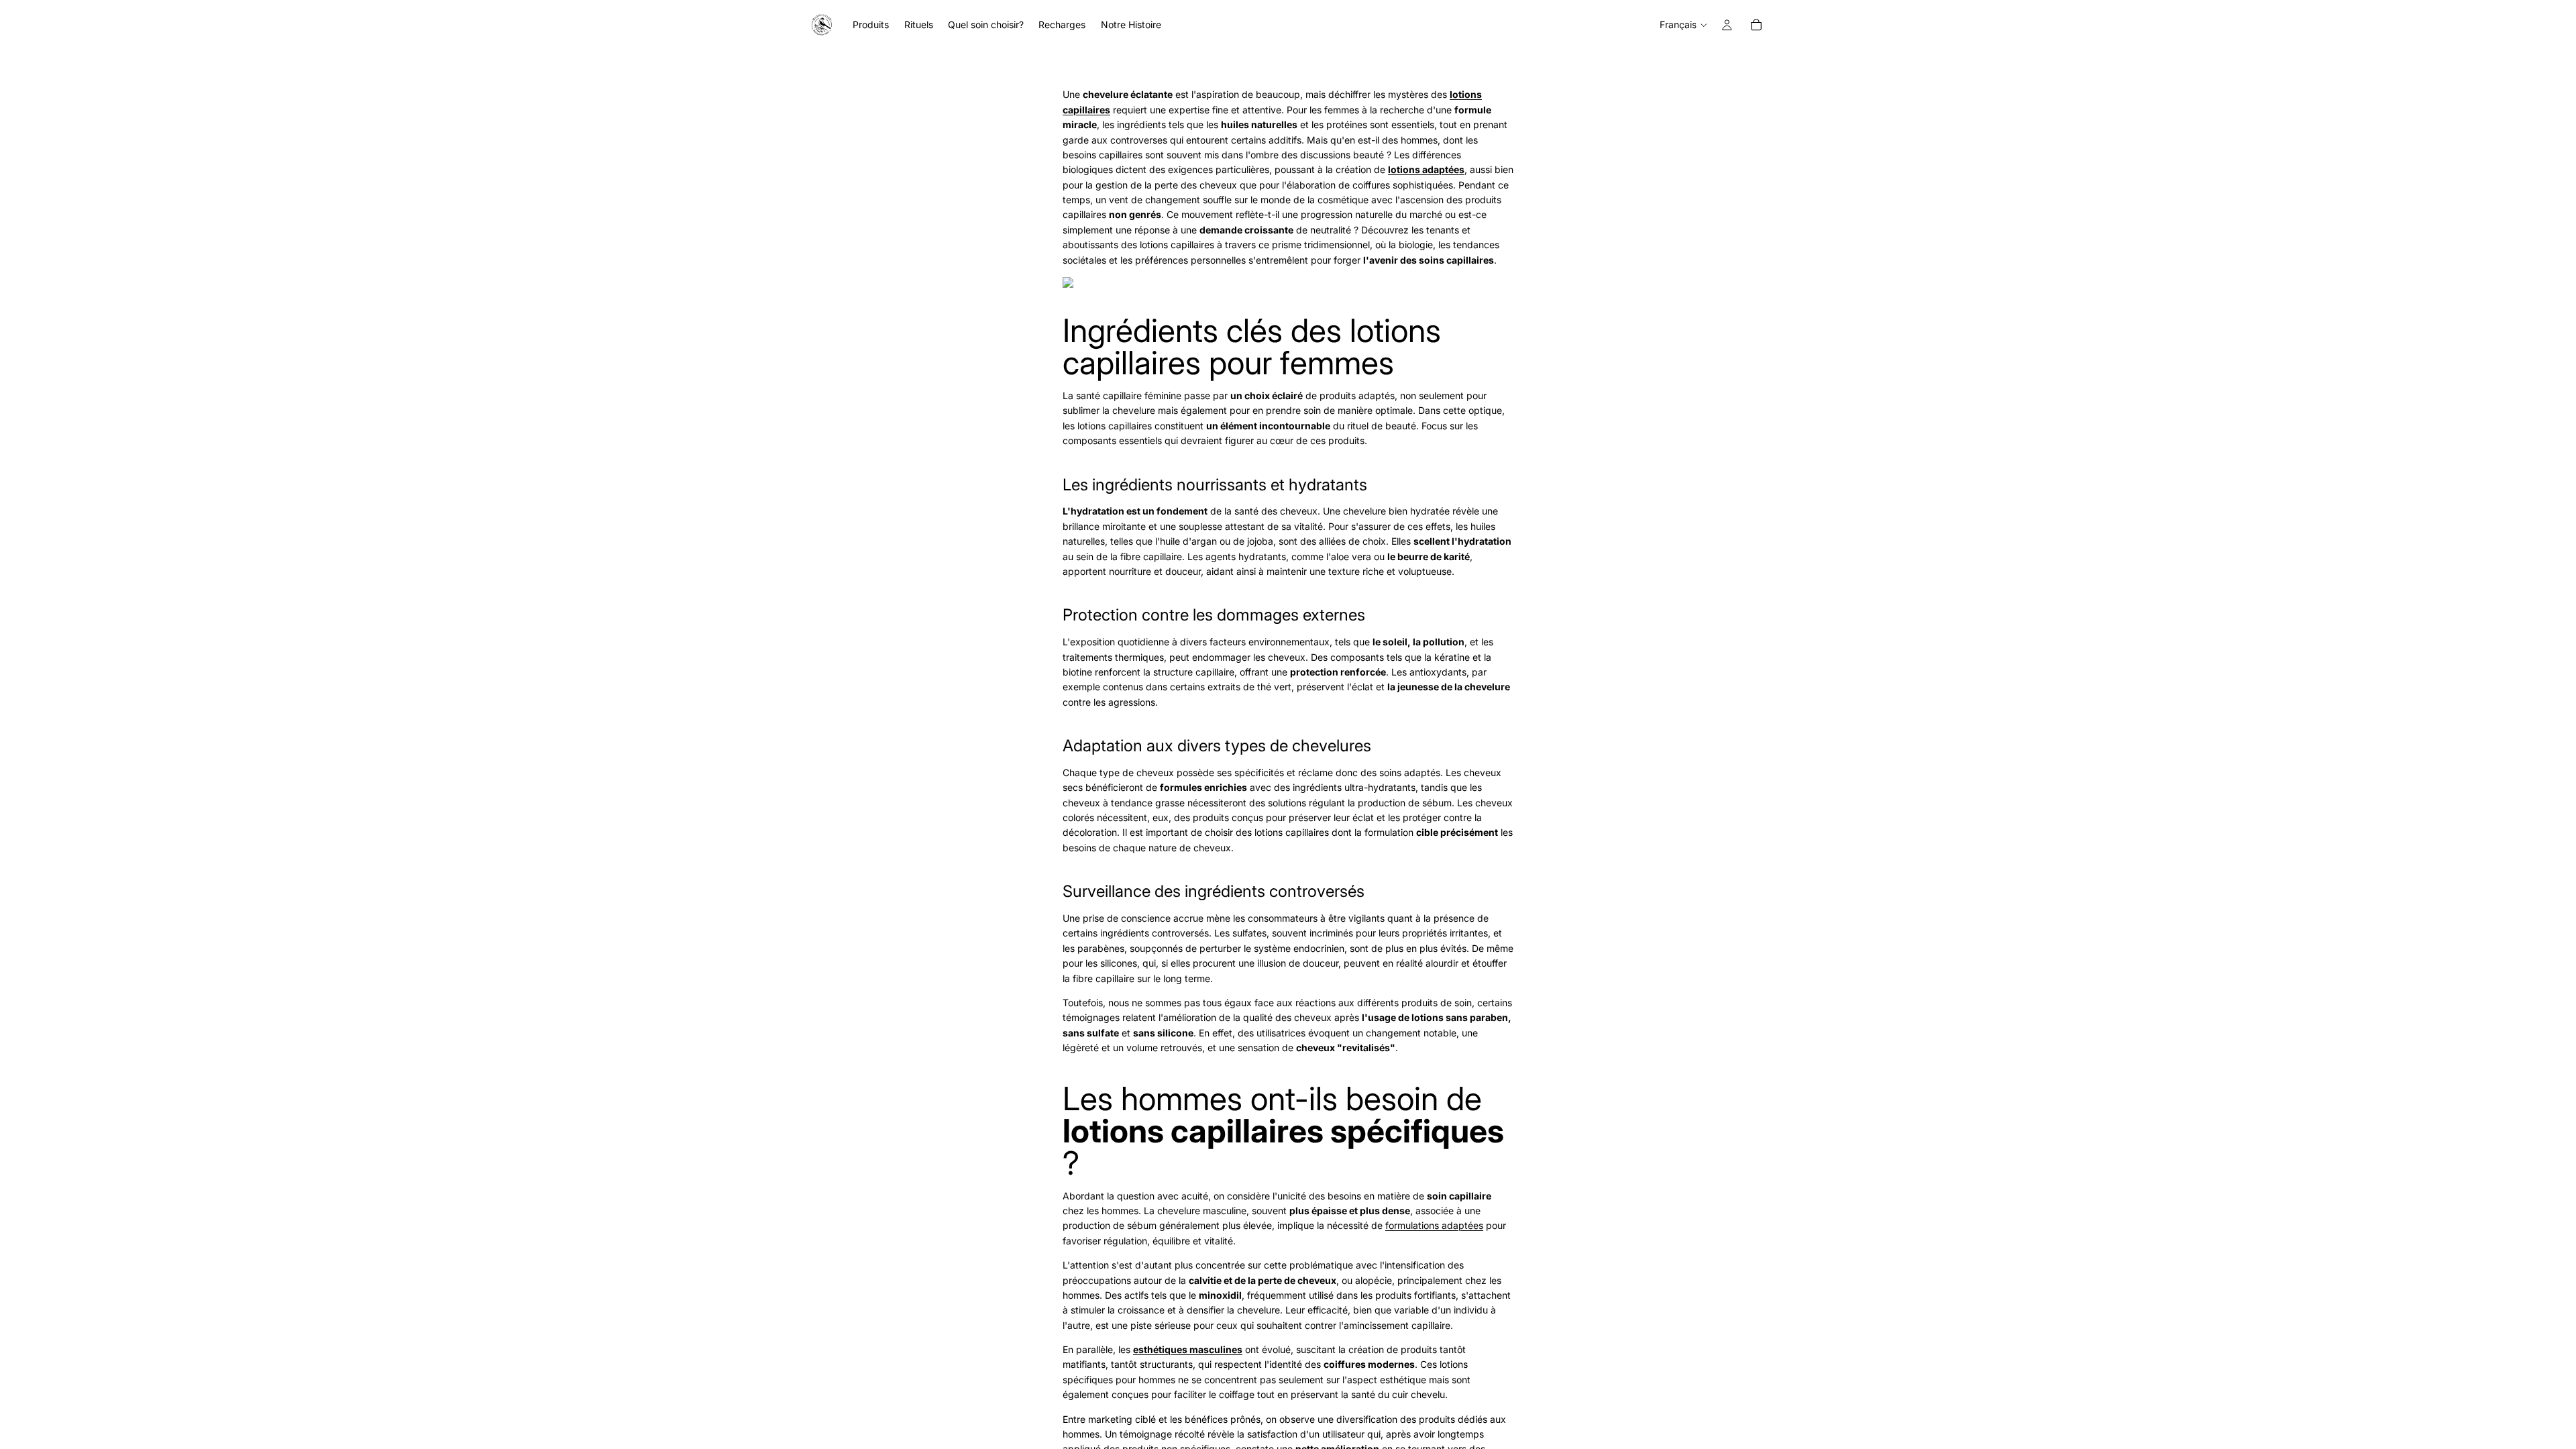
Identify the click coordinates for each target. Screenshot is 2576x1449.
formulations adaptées (1434, 1225)
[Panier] (1756, 25)
